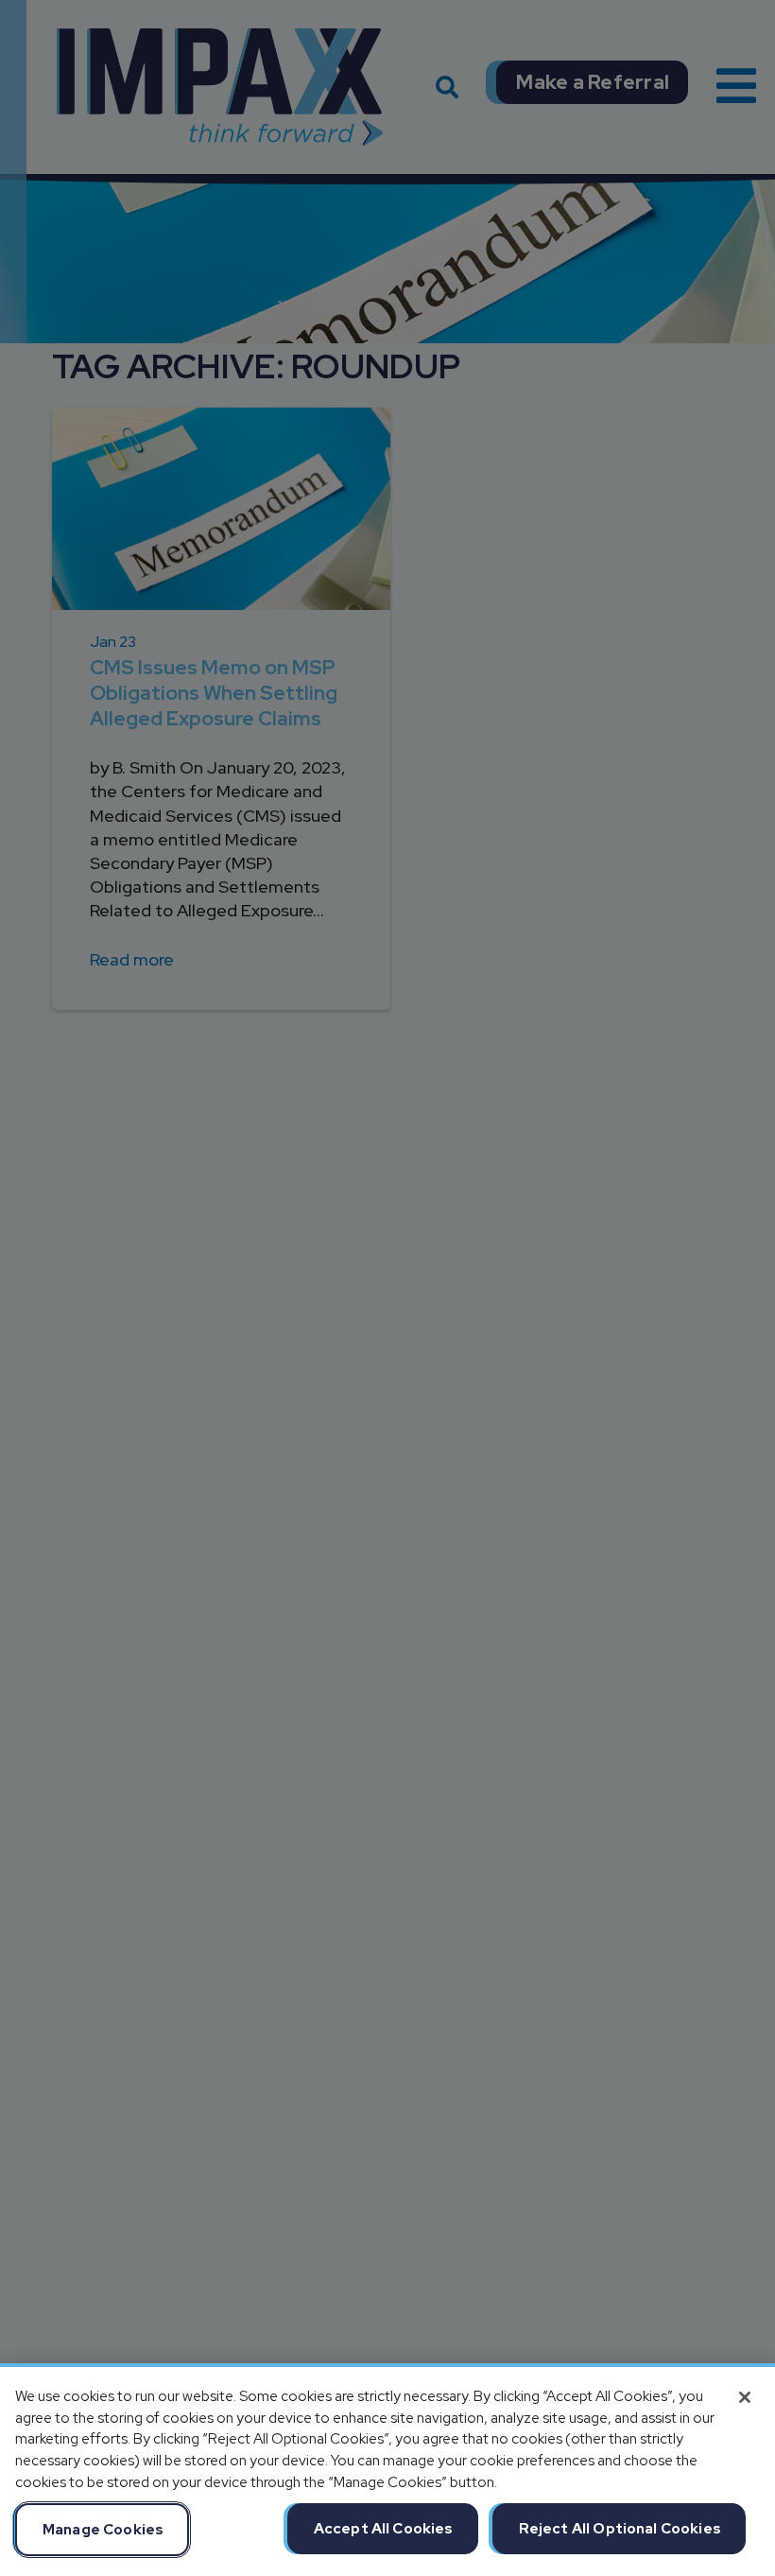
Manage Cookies (103, 2530)
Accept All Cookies (384, 2529)
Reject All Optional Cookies (620, 2529)
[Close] (745, 2397)
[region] (387, 2470)
